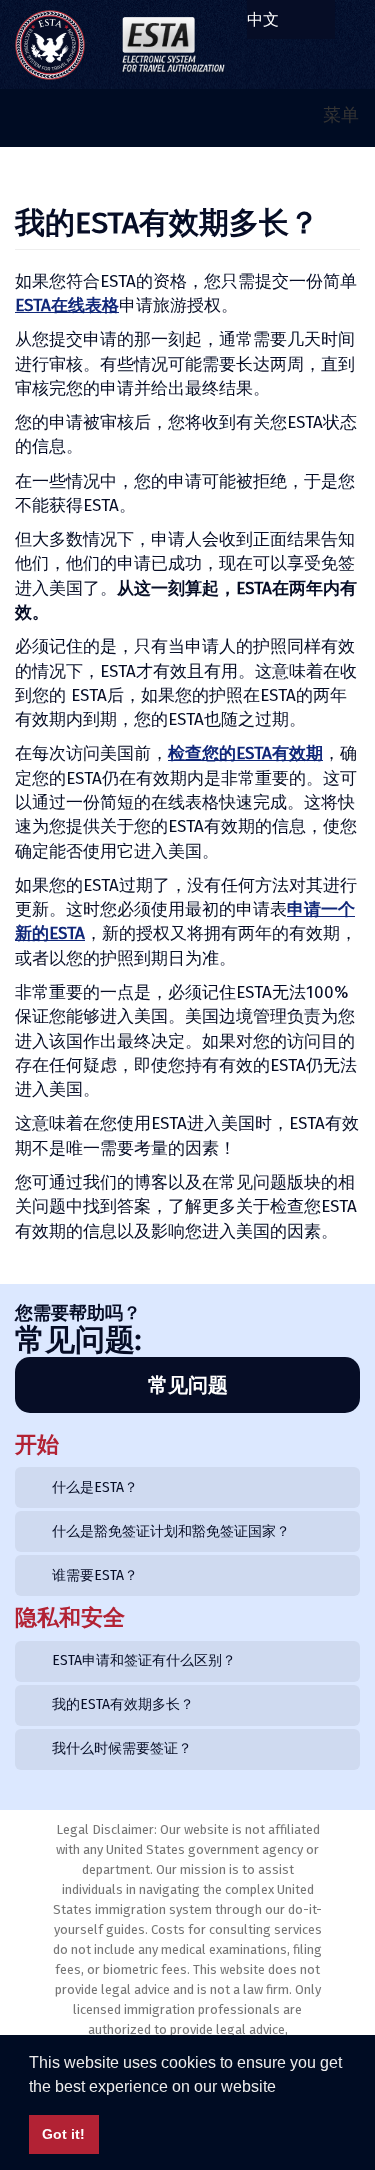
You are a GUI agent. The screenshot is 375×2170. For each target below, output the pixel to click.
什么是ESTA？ (95, 1487)
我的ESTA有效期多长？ (123, 1704)
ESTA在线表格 (67, 305)
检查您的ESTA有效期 (245, 753)
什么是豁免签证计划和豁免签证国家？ (171, 1531)
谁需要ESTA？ (95, 1575)
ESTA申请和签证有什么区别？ (144, 1660)
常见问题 (188, 1385)
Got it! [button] (63, 2134)
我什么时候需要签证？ (122, 1748)
